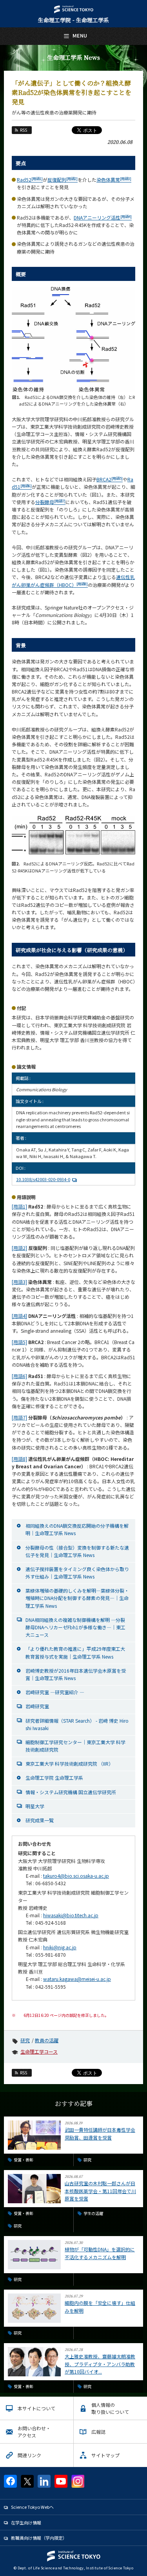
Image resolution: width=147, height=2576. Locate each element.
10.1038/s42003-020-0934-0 (43, 1179)
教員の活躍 (47, 2040)
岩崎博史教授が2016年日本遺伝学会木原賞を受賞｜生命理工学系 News (76, 1674)
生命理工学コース (39, 2051)
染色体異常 (114, 180)
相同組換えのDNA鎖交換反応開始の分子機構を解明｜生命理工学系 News (77, 1529)
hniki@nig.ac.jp (60, 1947)
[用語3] (19, 1282)
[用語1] (19, 1206)
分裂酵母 (50, 502)
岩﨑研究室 (37, 1706)
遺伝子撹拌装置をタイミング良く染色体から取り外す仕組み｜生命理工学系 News (77, 1573)
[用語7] (19, 1417)
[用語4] (19, 1316)
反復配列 (63, 180)
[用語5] (19, 1342)
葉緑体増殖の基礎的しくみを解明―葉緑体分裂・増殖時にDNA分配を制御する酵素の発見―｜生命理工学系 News (77, 1598)
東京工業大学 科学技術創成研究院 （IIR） (69, 1764)
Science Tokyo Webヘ (32, 2507)
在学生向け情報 (26, 2522)
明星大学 (35, 1806)
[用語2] (19, 1248)
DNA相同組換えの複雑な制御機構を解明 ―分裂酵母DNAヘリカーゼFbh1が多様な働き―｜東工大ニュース (75, 1627)
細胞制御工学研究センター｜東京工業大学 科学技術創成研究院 (75, 1746)
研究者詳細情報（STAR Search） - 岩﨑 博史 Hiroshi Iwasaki (77, 1724)
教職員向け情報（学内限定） (39, 2538)
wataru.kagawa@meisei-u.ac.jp (77, 1979)
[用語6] (19, 1376)
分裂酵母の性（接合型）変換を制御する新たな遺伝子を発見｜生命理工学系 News (77, 1551)
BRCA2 (110, 479)
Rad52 (30, 180)
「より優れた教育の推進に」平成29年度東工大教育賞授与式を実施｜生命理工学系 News (75, 1652)
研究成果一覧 (40, 1820)
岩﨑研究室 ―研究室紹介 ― (55, 1692)
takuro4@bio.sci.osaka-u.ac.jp (76, 1876)
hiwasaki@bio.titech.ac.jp (71, 1915)
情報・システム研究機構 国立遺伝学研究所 (71, 1792)
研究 (25, 2040)
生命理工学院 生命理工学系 (54, 1778)
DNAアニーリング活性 (103, 217)
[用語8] (19, 1459)
